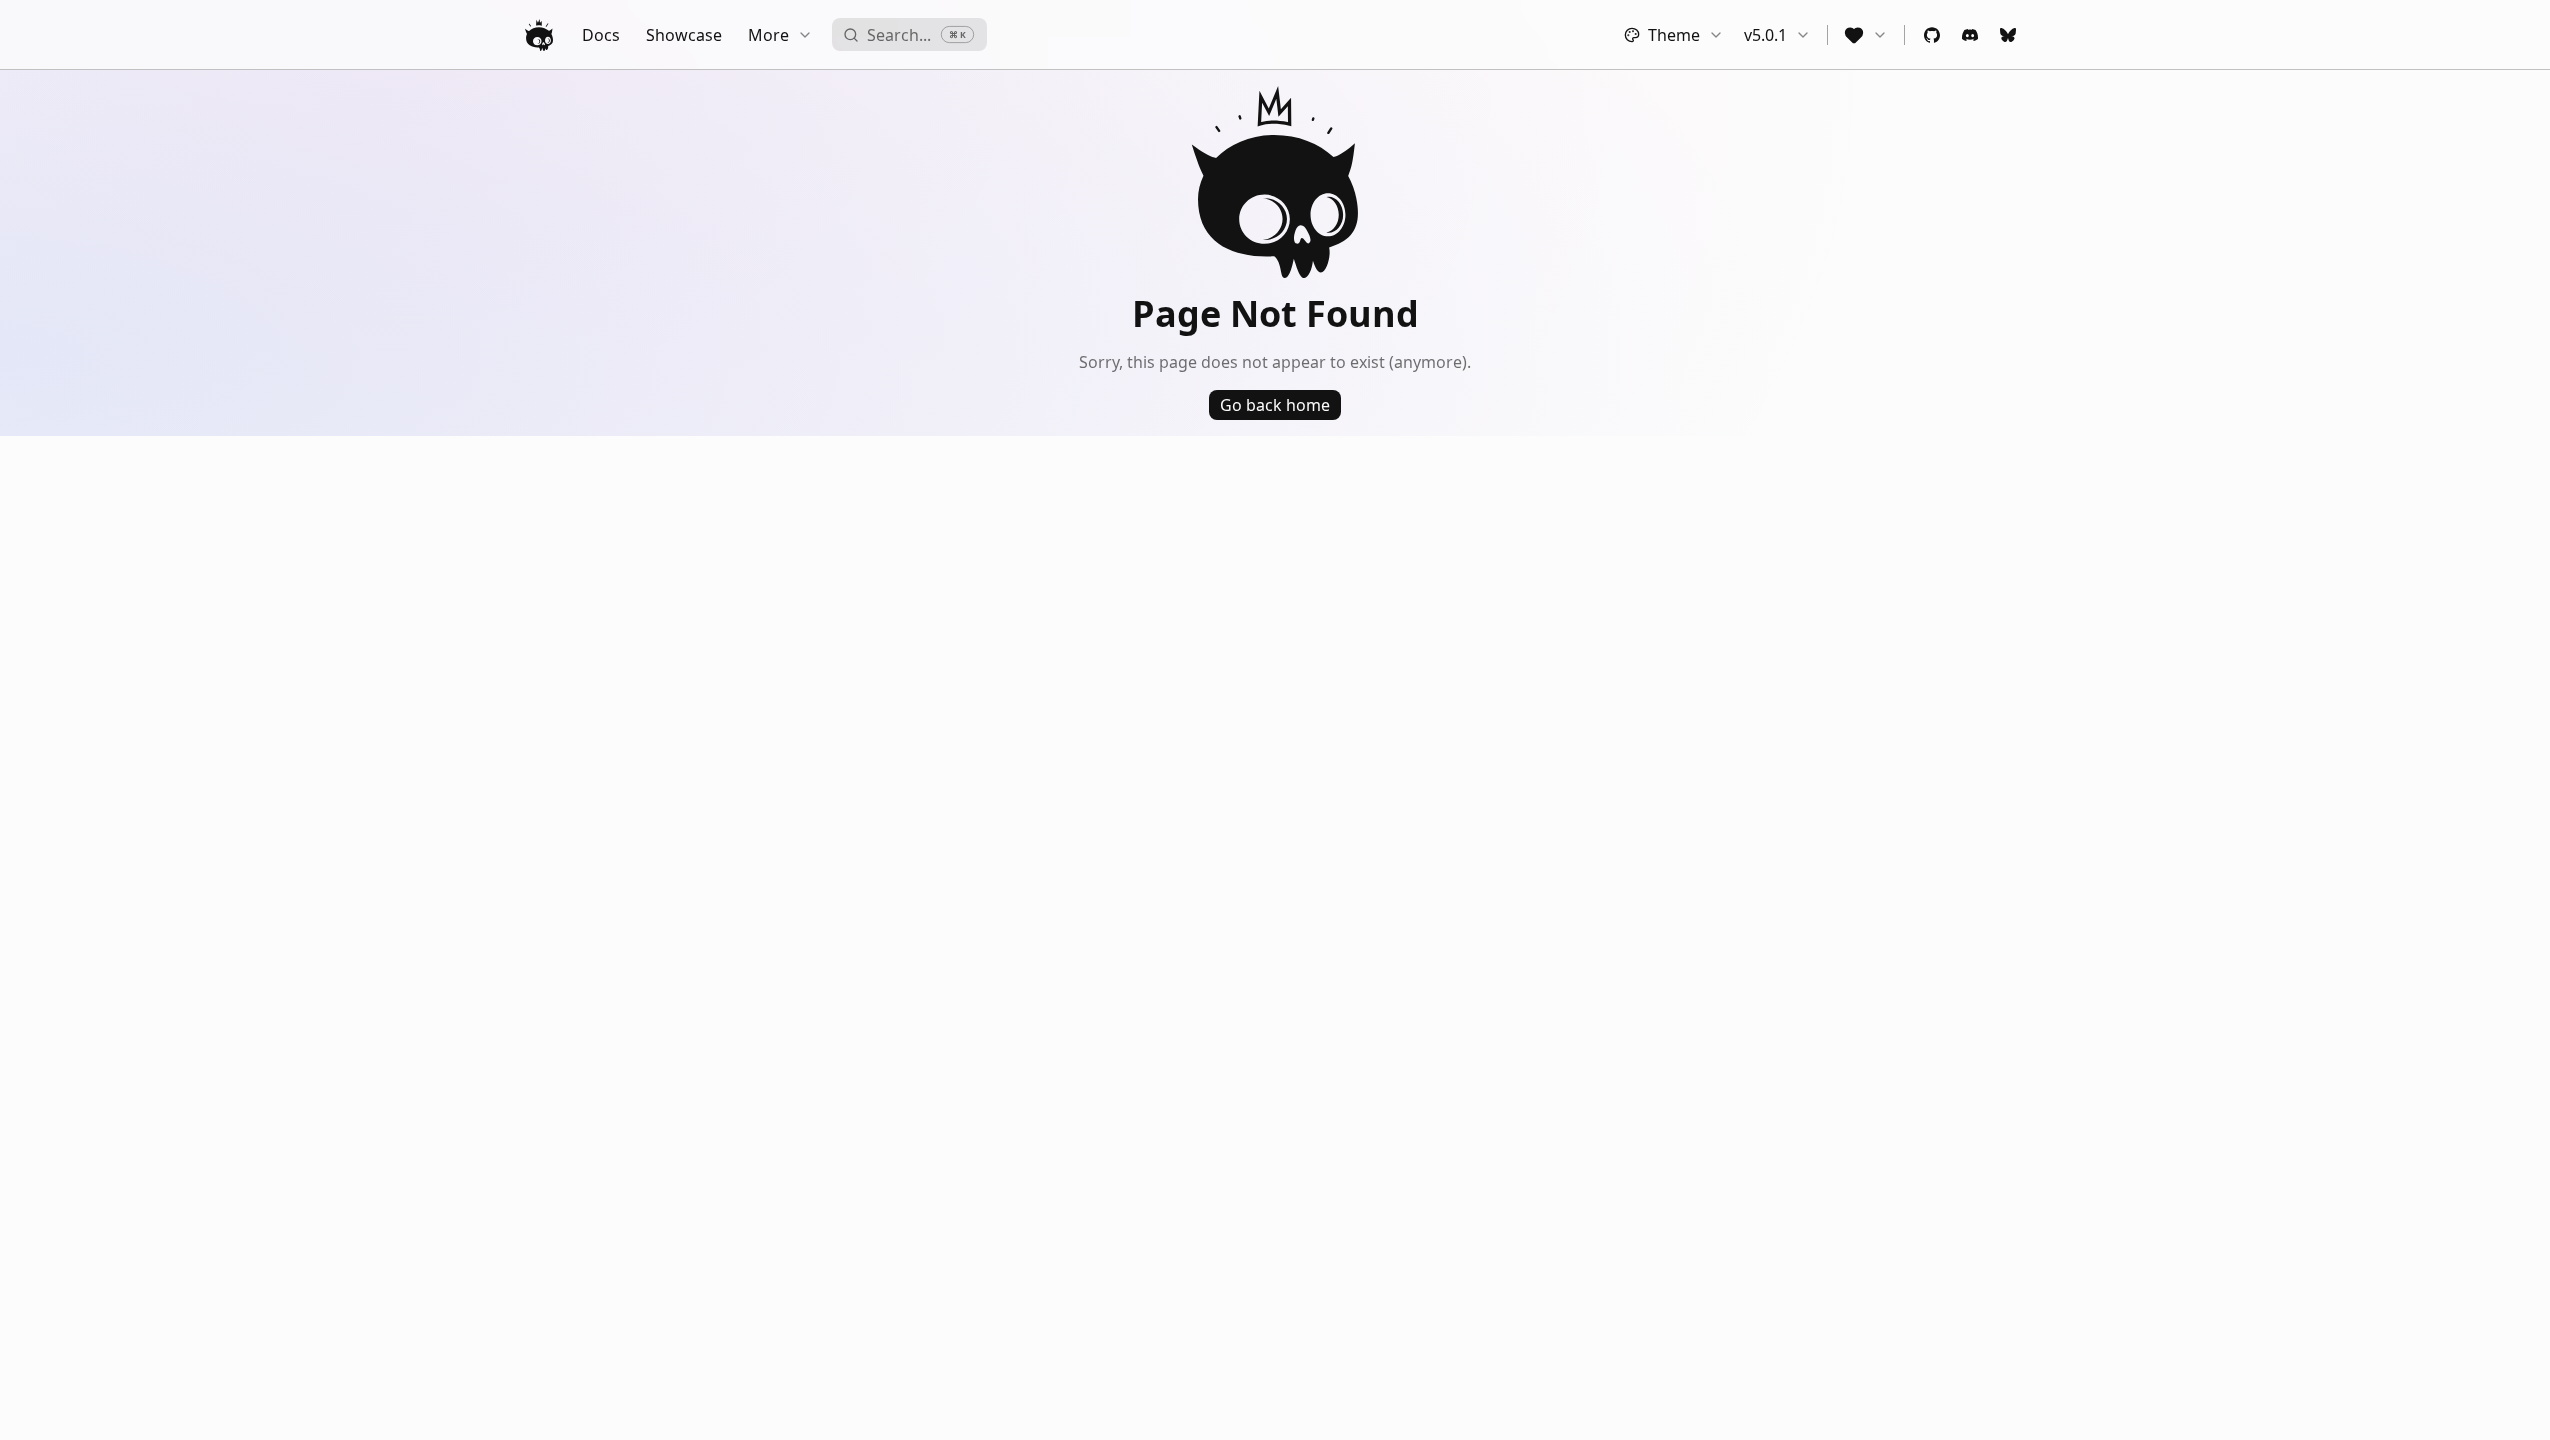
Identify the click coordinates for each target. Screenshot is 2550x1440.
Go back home (1275, 405)
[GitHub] (1932, 35)
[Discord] (1970, 35)
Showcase (684, 35)
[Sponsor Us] (1866, 35)
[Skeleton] (539, 35)
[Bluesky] (2008, 35)
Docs (601, 35)
